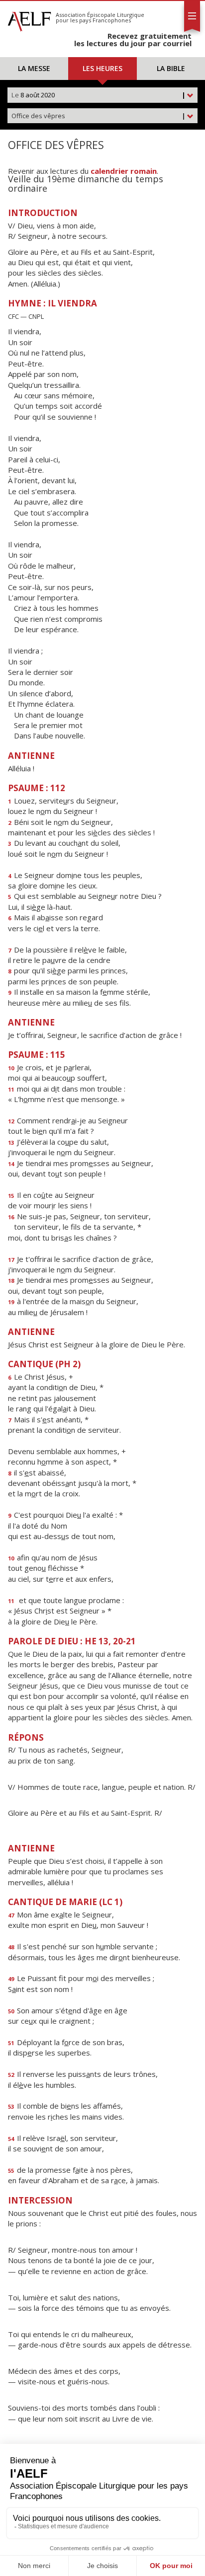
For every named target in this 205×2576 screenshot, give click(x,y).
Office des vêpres (99, 116)
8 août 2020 (99, 95)
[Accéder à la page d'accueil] (29, 19)
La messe (34, 68)
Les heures (102, 68)
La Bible (171, 68)
